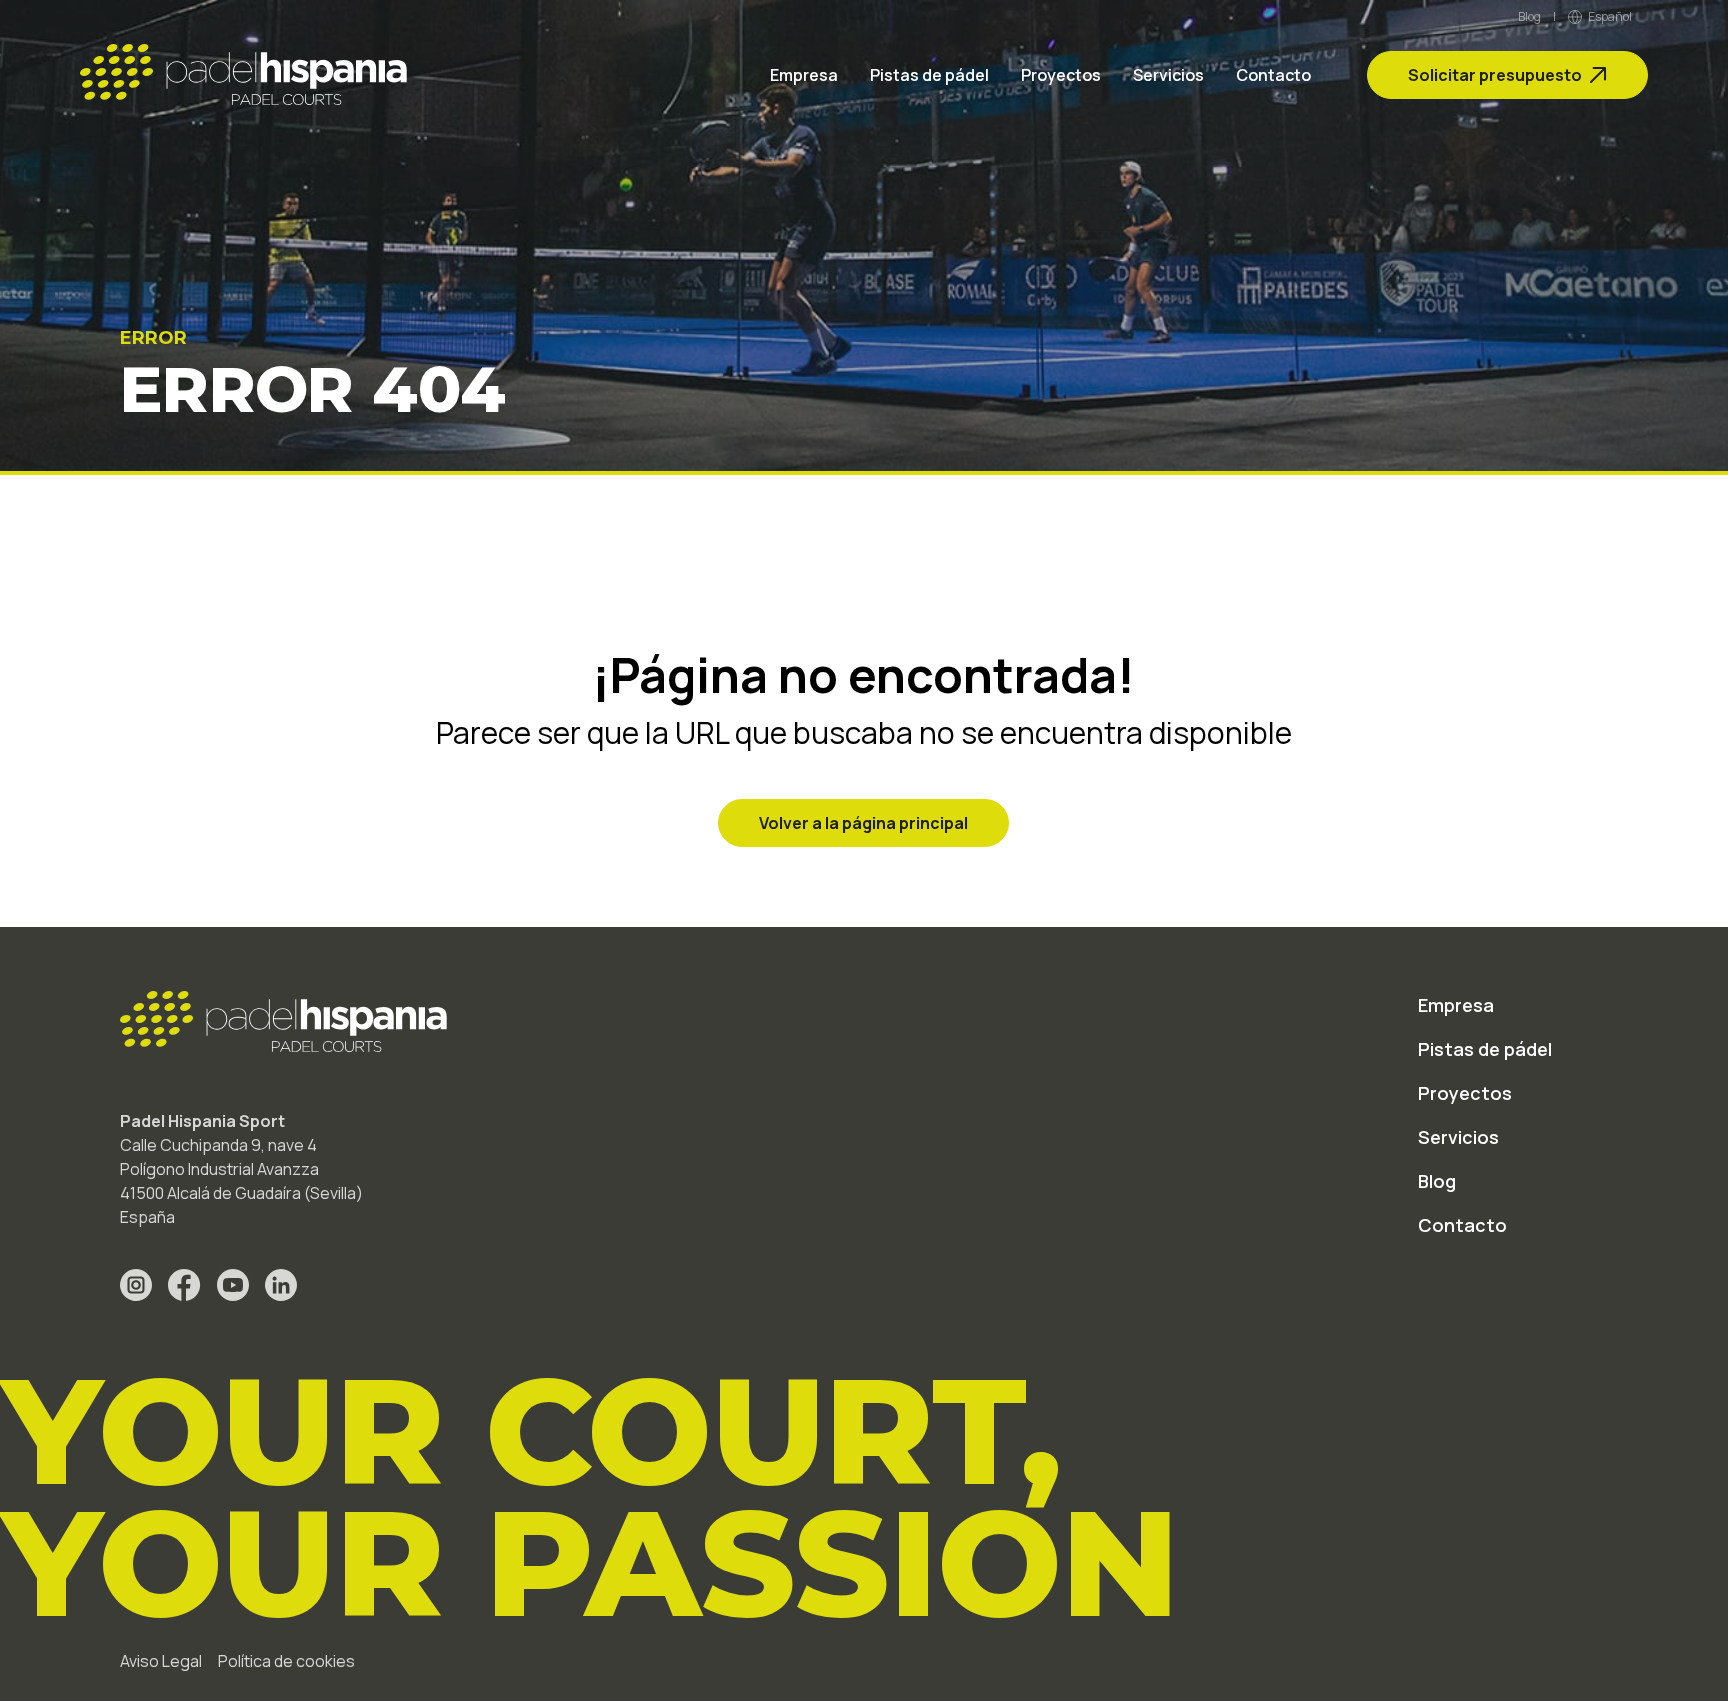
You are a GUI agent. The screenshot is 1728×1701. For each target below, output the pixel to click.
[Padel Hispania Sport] (283, 1022)
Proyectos (1061, 75)
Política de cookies (286, 1661)
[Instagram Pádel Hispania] (136, 1285)
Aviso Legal (161, 1661)
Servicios (1168, 75)
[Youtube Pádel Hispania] (233, 1285)
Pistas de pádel (929, 75)
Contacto (1273, 75)
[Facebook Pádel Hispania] (184, 1285)
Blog (1529, 17)
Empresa (804, 75)
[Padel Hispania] (243, 75)
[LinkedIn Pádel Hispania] (281, 1285)
